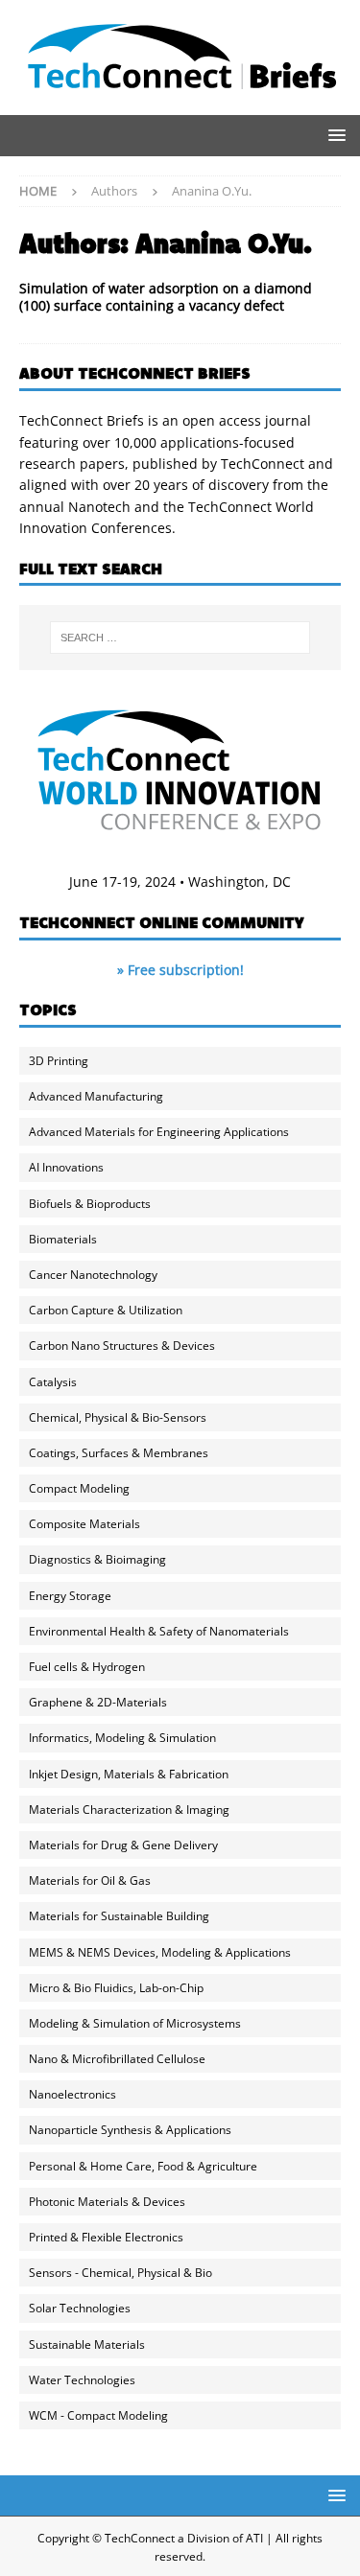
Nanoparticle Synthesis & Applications (130, 2130)
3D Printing (59, 1061)
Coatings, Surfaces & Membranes (119, 1453)
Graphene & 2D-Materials (98, 1702)
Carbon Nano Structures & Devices (122, 1346)
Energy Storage (70, 1596)
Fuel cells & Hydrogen (87, 1667)
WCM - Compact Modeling (98, 2415)
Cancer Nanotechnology (93, 1275)
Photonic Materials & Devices (107, 2202)
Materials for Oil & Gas (90, 1880)
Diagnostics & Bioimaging (97, 1559)
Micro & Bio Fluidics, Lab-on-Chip (116, 1988)
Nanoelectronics (72, 2094)
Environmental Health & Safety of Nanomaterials (159, 1631)
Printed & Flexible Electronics (106, 2237)
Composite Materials (84, 1524)
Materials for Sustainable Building (119, 1916)
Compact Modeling (79, 1488)
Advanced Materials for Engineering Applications (159, 1132)
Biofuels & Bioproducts (90, 1204)
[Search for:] (180, 638)
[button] (334, 135)
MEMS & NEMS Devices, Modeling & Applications (160, 1952)
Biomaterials (63, 1239)
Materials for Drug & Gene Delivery (123, 1845)
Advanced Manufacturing (96, 1096)
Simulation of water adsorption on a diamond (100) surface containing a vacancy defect (166, 297)
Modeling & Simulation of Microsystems (135, 2023)
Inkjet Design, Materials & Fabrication (129, 1774)
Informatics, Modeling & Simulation (122, 1738)
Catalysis (53, 1382)
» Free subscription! (180, 970)
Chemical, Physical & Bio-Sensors (118, 1417)
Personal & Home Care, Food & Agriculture (143, 2166)
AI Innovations (66, 1167)
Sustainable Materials (87, 2344)
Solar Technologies (80, 2308)
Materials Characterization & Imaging (129, 1810)
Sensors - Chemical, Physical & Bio (120, 2273)
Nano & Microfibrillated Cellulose (117, 2059)
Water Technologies (82, 2380)
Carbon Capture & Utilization (106, 1310)
